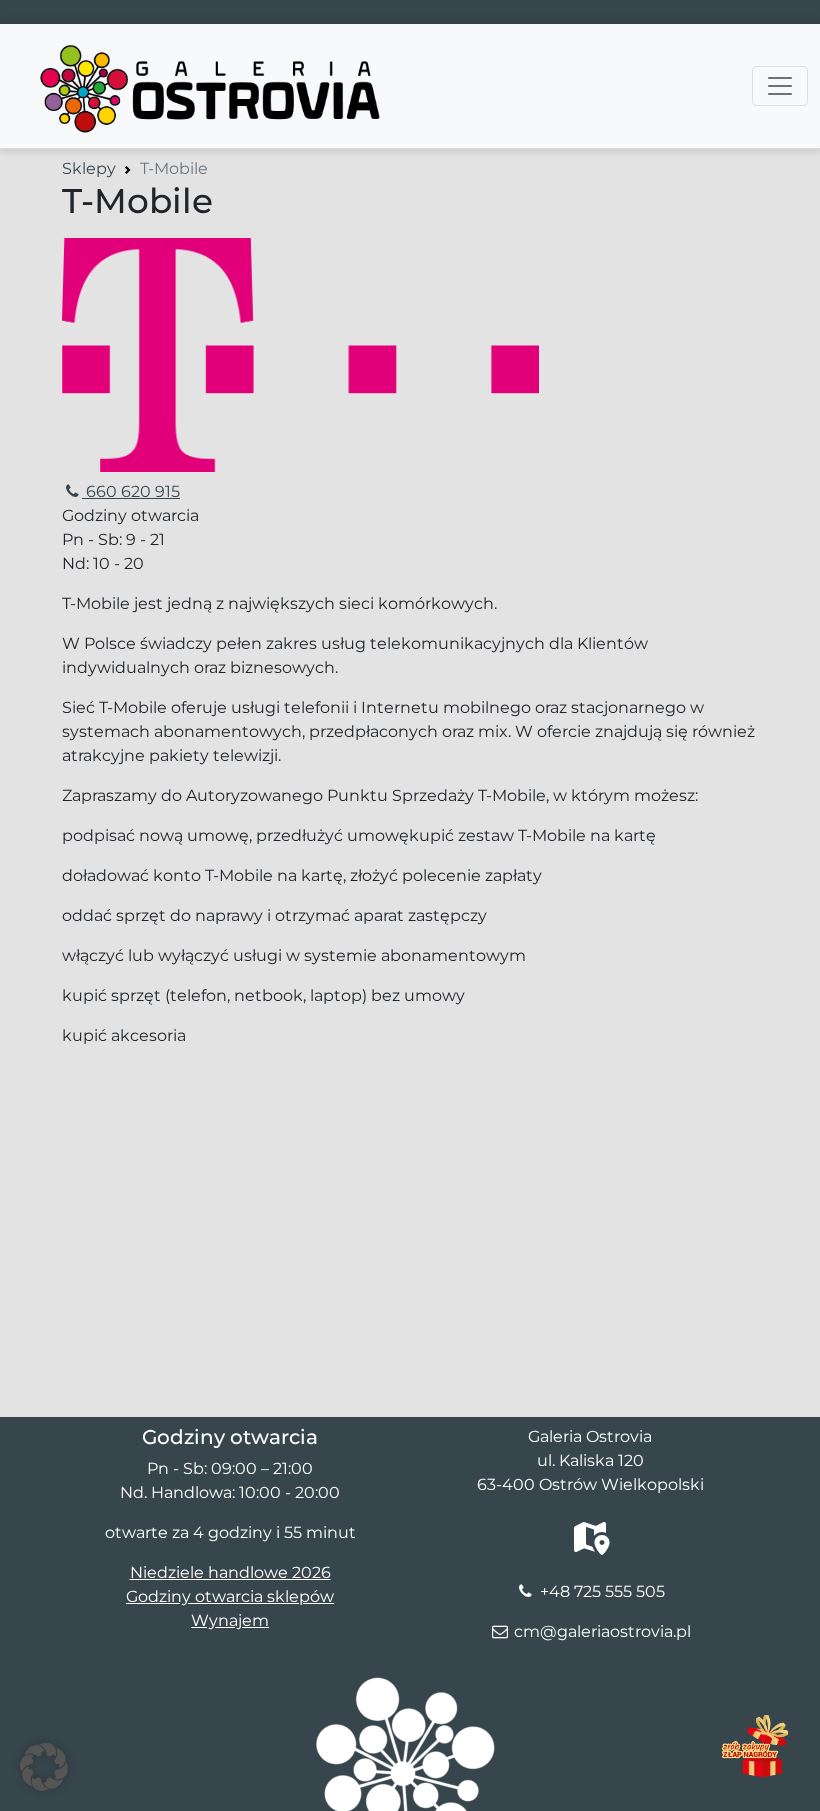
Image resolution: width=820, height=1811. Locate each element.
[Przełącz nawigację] (780, 86)
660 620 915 (131, 491)
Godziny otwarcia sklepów (230, 1596)
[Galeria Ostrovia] (212, 49)
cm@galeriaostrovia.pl (602, 1631)
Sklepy (89, 168)
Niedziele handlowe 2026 (230, 1572)
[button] (44, 1767)
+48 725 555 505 (602, 1591)
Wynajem (230, 1620)
